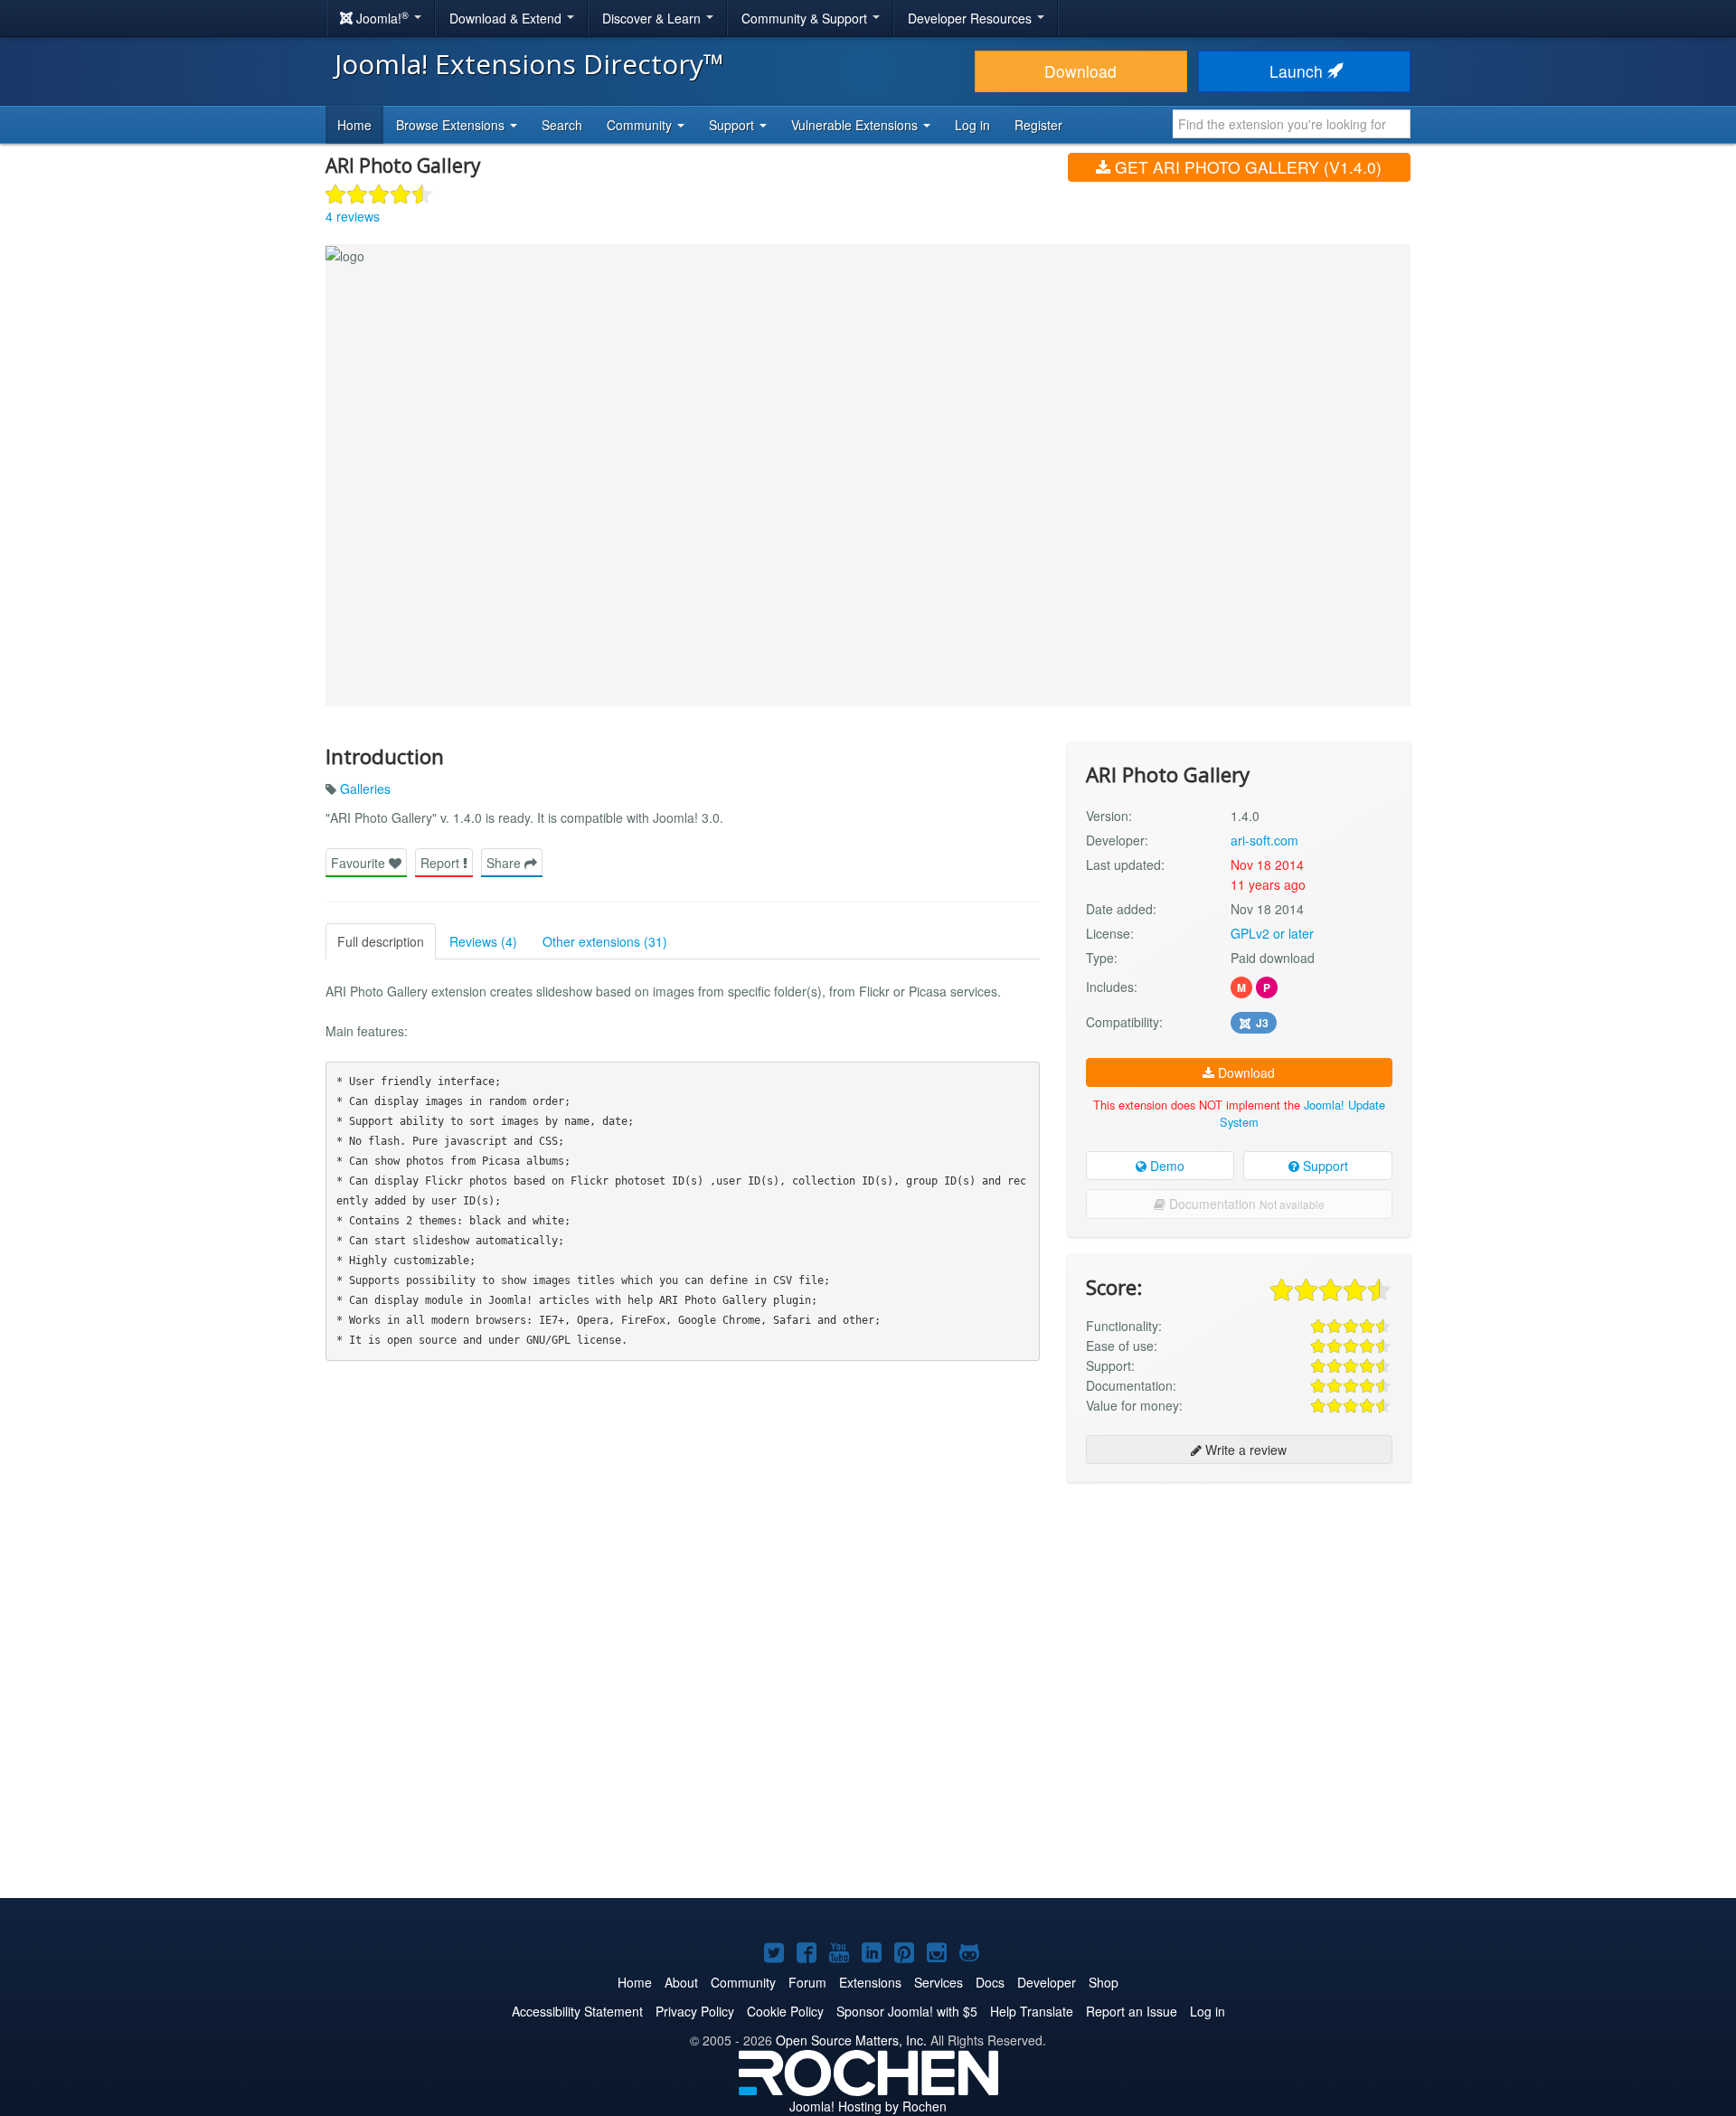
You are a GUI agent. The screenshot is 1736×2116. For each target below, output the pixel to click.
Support (1324, 1166)
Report (442, 863)
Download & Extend (507, 18)
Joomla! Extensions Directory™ (529, 64)
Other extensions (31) (605, 941)
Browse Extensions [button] (452, 125)
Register (1038, 125)
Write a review (1244, 1450)
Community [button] (641, 125)
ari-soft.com (1264, 840)
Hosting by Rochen (868, 2106)
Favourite (360, 863)
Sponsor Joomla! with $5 (907, 2011)
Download (1080, 71)
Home (354, 125)
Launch (1298, 71)
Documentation (1245, 1204)
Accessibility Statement (577, 2011)
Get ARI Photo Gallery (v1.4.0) (1246, 167)
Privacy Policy (695, 2011)
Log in (972, 125)
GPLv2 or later (1272, 933)
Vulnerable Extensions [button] (856, 125)
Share (505, 863)
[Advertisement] (1239, 1613)
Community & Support (806, 18)
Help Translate (1032, 2011)
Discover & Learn (653, 18)
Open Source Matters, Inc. (851, 2040)
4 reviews (353, 216)
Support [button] (733, 125)
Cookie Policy (785, 2011)
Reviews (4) (483, 941)
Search (562, 125)
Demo (1165, 1166)
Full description (381, 941)
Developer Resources (972, 18)
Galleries (365, 789)
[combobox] (1292, 124)
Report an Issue (1132, 2011)
